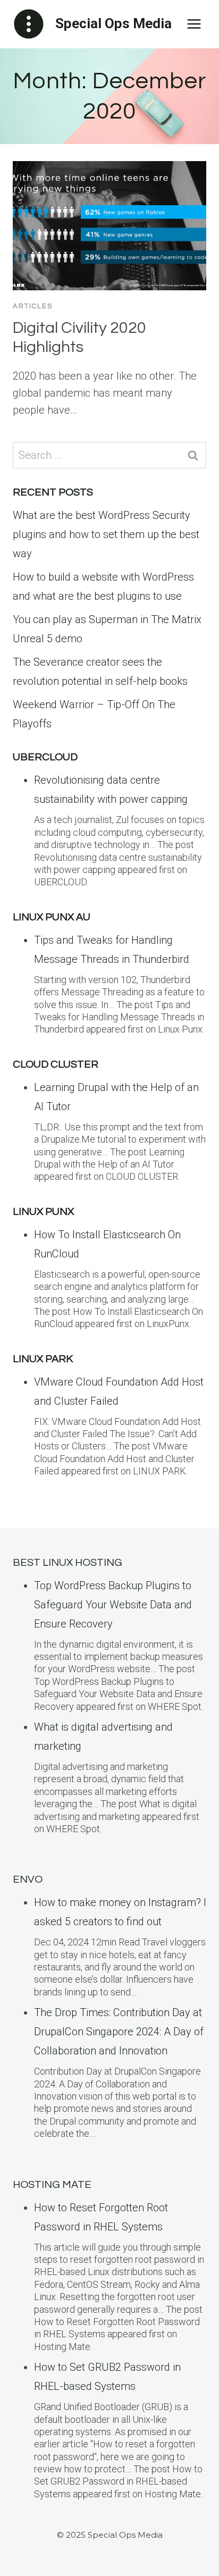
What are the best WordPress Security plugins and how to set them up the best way (106, 534)
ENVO (28, 1879)
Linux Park (43, 1359)
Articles (33, 306)
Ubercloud (45, 757)
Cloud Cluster (56, 1064)
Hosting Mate (52, 2185)
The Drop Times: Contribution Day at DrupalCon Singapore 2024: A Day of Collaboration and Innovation (119, 2032)
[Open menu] (194, 24)
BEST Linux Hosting (68, 1563)
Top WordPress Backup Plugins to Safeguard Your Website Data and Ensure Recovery (113, 1605)
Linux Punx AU (52, 917)
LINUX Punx (43, 1212)
